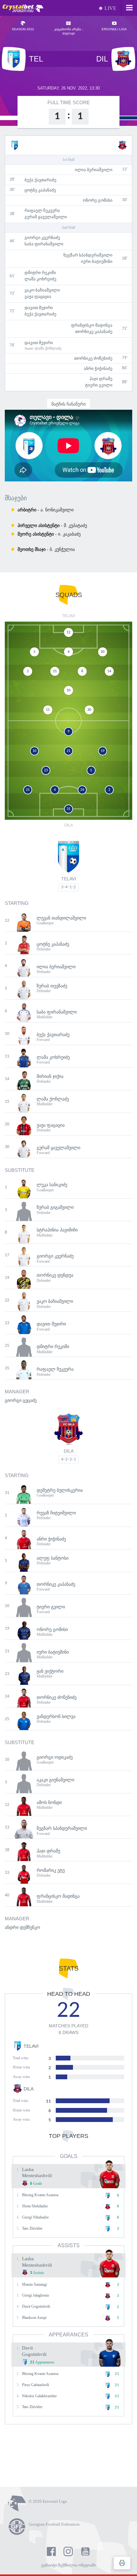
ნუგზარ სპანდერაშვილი (88, 255)
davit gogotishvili (36, 2306)
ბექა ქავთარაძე (40, 180)
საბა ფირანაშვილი (44, 244)
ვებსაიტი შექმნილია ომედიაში (68, 2565)
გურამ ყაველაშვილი (46, 217)
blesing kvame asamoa (40, 2195)
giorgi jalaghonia (35, 2295)
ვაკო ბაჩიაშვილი (42, 290)
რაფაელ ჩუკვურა (42, 210)
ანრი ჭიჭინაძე (98, 368)
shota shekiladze (35, 2206)
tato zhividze (32, 2228)
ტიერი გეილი (99, 385)
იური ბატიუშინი (97, 261)
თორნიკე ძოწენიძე (93, 358)
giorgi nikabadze (35, 2217)
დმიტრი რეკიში (40, 273)
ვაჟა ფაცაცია (38, 296)
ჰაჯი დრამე (101, 379)
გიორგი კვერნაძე (42, 238)
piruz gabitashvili (36, 2385)
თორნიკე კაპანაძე (94, 332)
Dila (69, 1451)
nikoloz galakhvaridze (39, 2396)
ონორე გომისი (98, 200)
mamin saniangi (34, 2284)
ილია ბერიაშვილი (94, 170)
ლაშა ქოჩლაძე (48, 348)
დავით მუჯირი (39, 308)
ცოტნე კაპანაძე (40, 190)
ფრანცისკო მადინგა (92, 325)
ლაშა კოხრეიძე (40, 279)
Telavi (69, 879)
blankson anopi (34, 2318)
